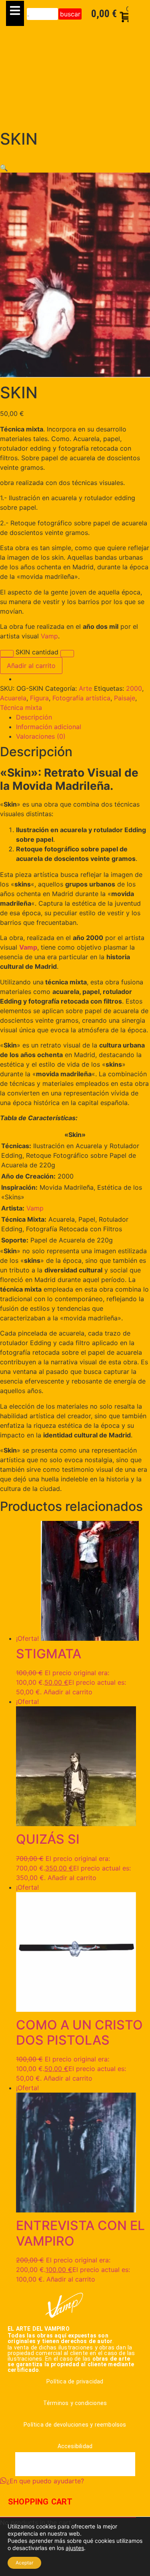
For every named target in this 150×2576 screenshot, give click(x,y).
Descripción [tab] (34, 717)
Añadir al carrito (31, 666)
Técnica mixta (21, 708)
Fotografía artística (81, 698)
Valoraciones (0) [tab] (41, 736)
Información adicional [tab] (49, 727)
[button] (4, 168)
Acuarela (13, 698)
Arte (85, 688)
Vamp (49, 636)
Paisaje (125, 698)
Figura (39, 698)
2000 (134, 688)
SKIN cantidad (37, 652)
